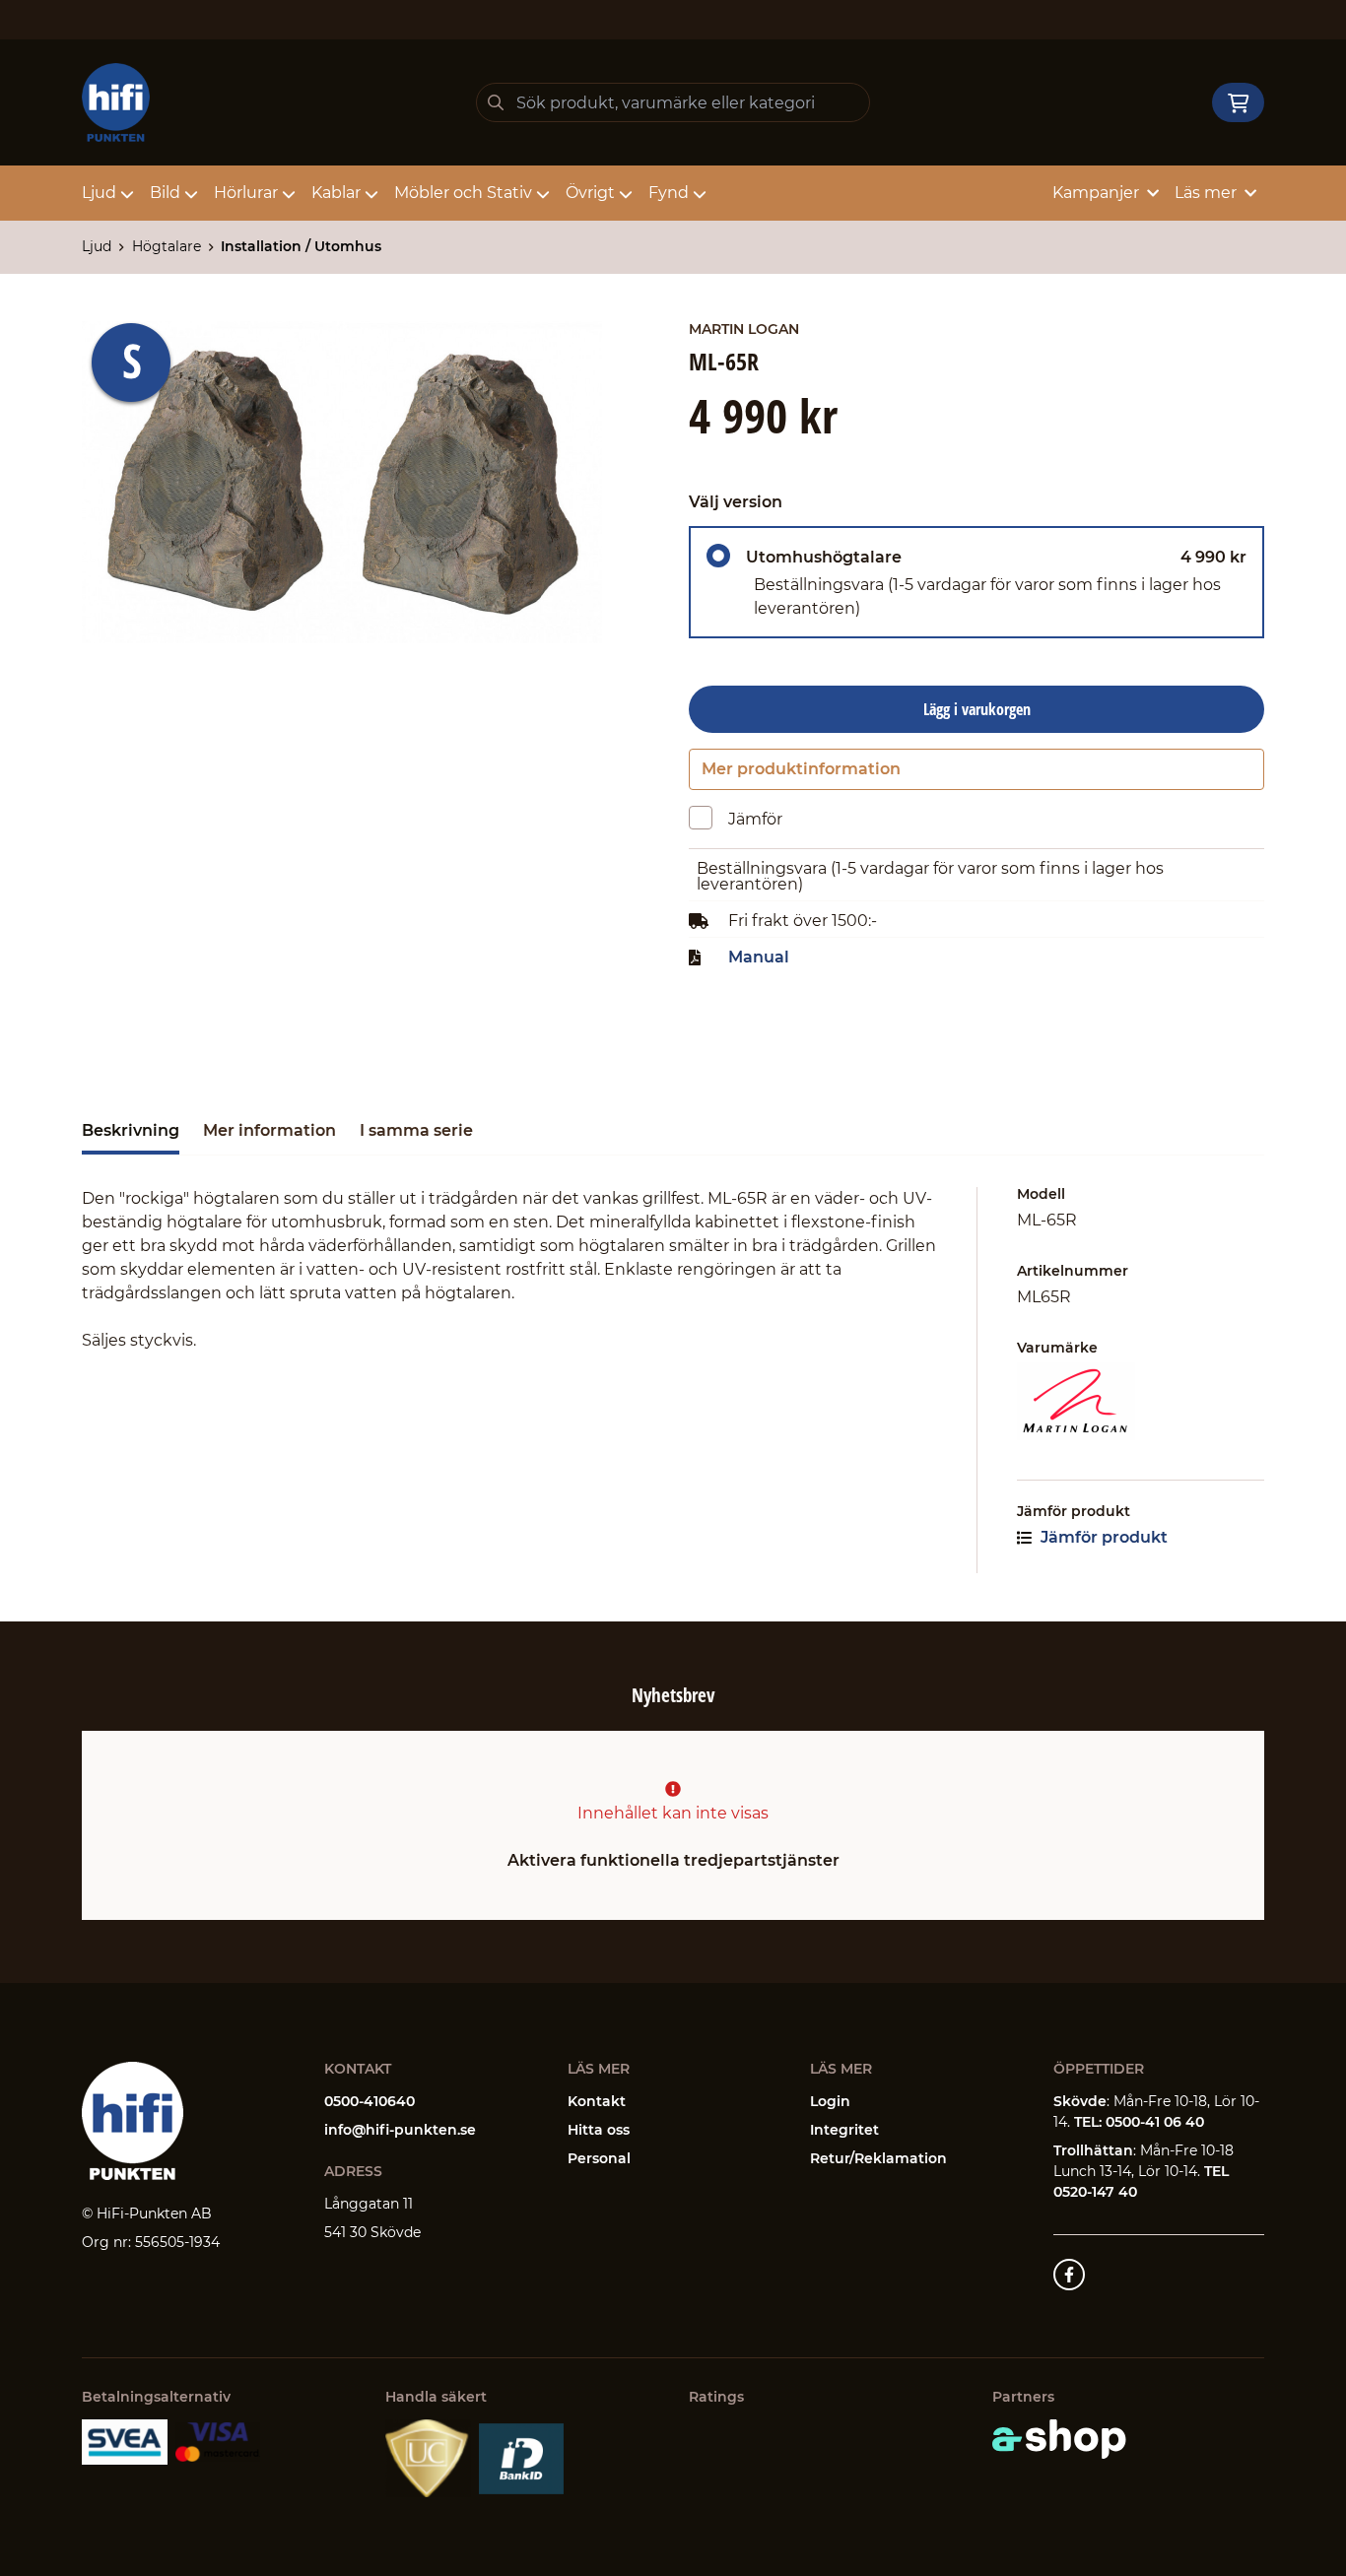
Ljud (99, 193)
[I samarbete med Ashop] (1059, 2439)
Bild (165, 193)
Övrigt (590, 193)
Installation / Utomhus (301, 246)
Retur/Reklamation (878, 2158)
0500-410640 (370, 2101)
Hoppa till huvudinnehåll (665, 26)
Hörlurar (246, 193)
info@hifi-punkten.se (400, 2130)
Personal (599, 2158)
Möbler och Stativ (463, 193)
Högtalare (167, 246)
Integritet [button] (844, 2130)
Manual (759, 958)
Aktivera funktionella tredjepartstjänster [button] (673, 1860)
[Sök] (496, 102)
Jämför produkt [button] (1102, 1537)
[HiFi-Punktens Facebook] (1069, 2275)
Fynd (669, 193)
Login (830, 2101)
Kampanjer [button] (1096, 193)
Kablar (336, 193)
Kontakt (597, 2101)
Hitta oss (599, 2130)
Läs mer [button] (1206, 193)
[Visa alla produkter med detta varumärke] (1141, 1401)
